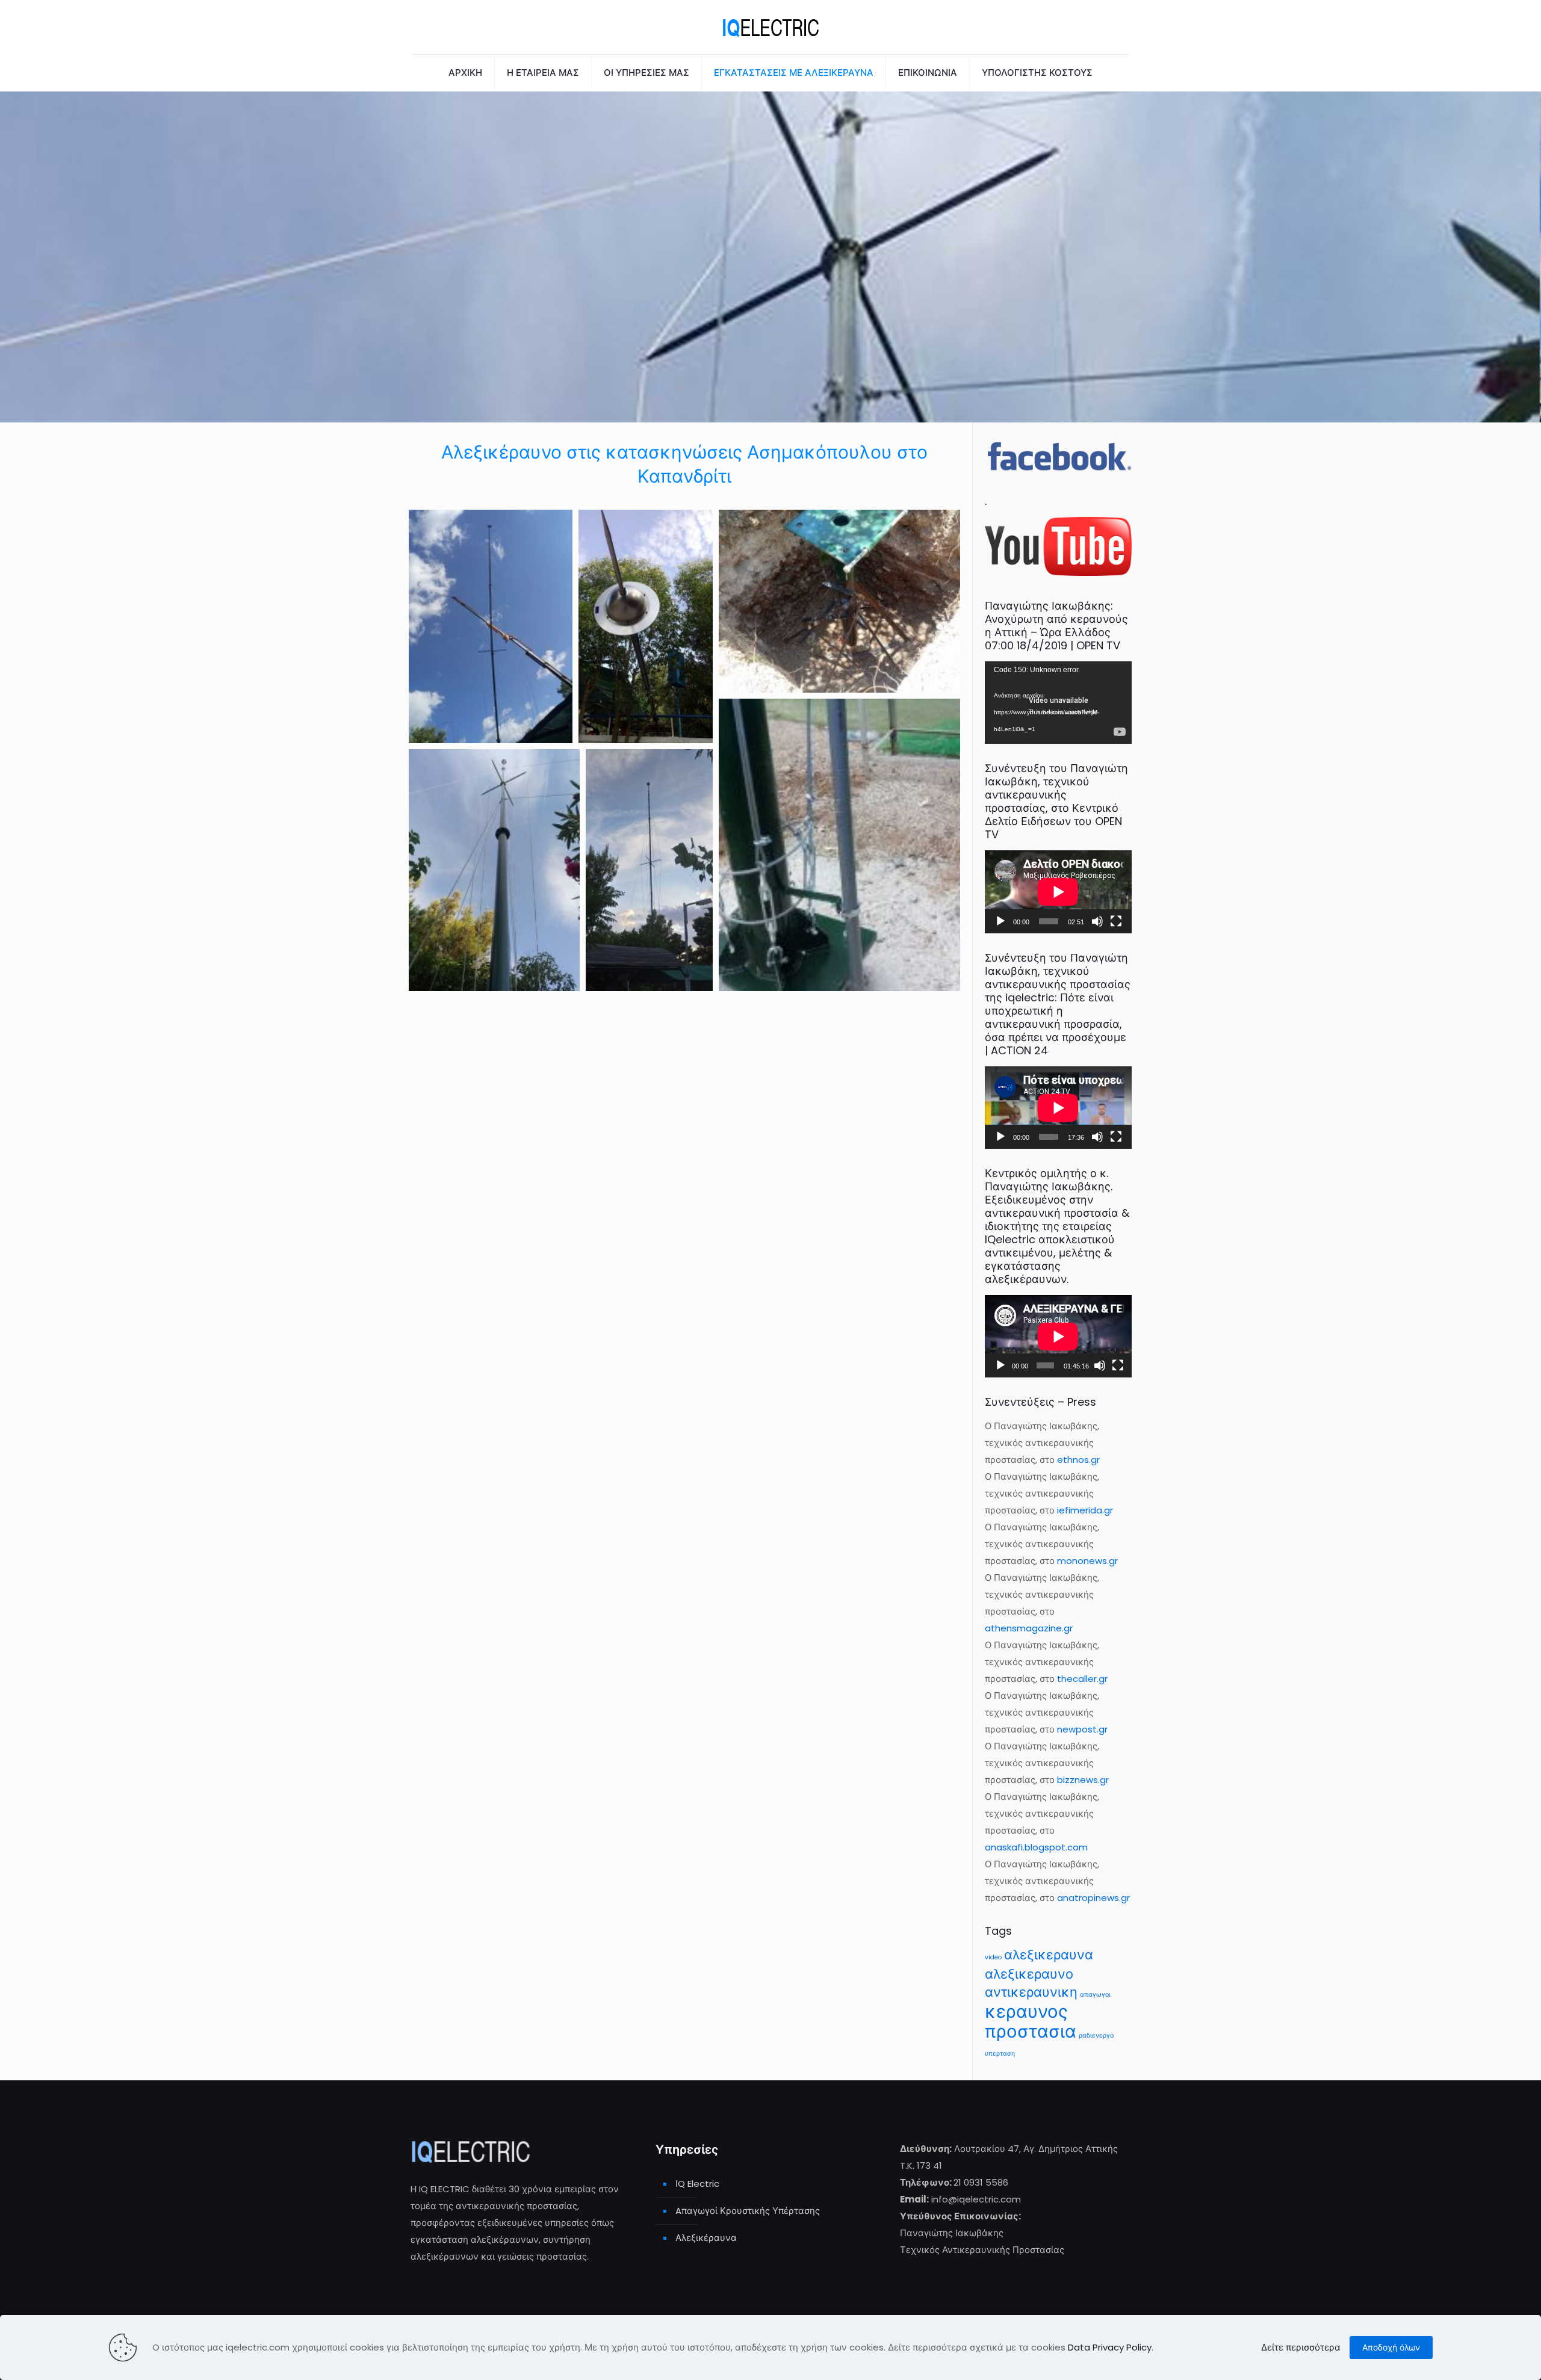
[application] (1058, 703)
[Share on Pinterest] (528, 722)
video (993, 1957)
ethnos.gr (1078, 1460)
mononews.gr (1087, 1561)
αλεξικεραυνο (1029, 1974)
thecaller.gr (1082, 1679)
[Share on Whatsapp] (512, 722)
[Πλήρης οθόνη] (1116, 921)
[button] (491, 626)
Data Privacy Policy (1110, 2347)
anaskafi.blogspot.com (1036, 1847)
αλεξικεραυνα (1049, 1955)
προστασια (1031, 2031)
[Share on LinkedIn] (544, 722)
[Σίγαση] (1097, 921)
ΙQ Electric (697, 2184)
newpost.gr (1082, 1729)
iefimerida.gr (1085, 1510)
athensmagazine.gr (1029, 1628)
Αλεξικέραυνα (706, 2238)
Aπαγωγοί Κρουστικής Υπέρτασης (748, 2211)
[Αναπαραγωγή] (1000, 921)
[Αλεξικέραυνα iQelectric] (770, 27)
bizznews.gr (1083, 1780)
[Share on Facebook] (497, 722)
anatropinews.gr (1093, 1898)
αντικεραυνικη (1031, 1992)
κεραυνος (1026, 2011)
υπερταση (1000, 2054)
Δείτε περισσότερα (1301, 2347)
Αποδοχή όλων (1391, 2348)
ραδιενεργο (1096, 2035)
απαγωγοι (1095, 1995)
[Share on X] (481, 722)
